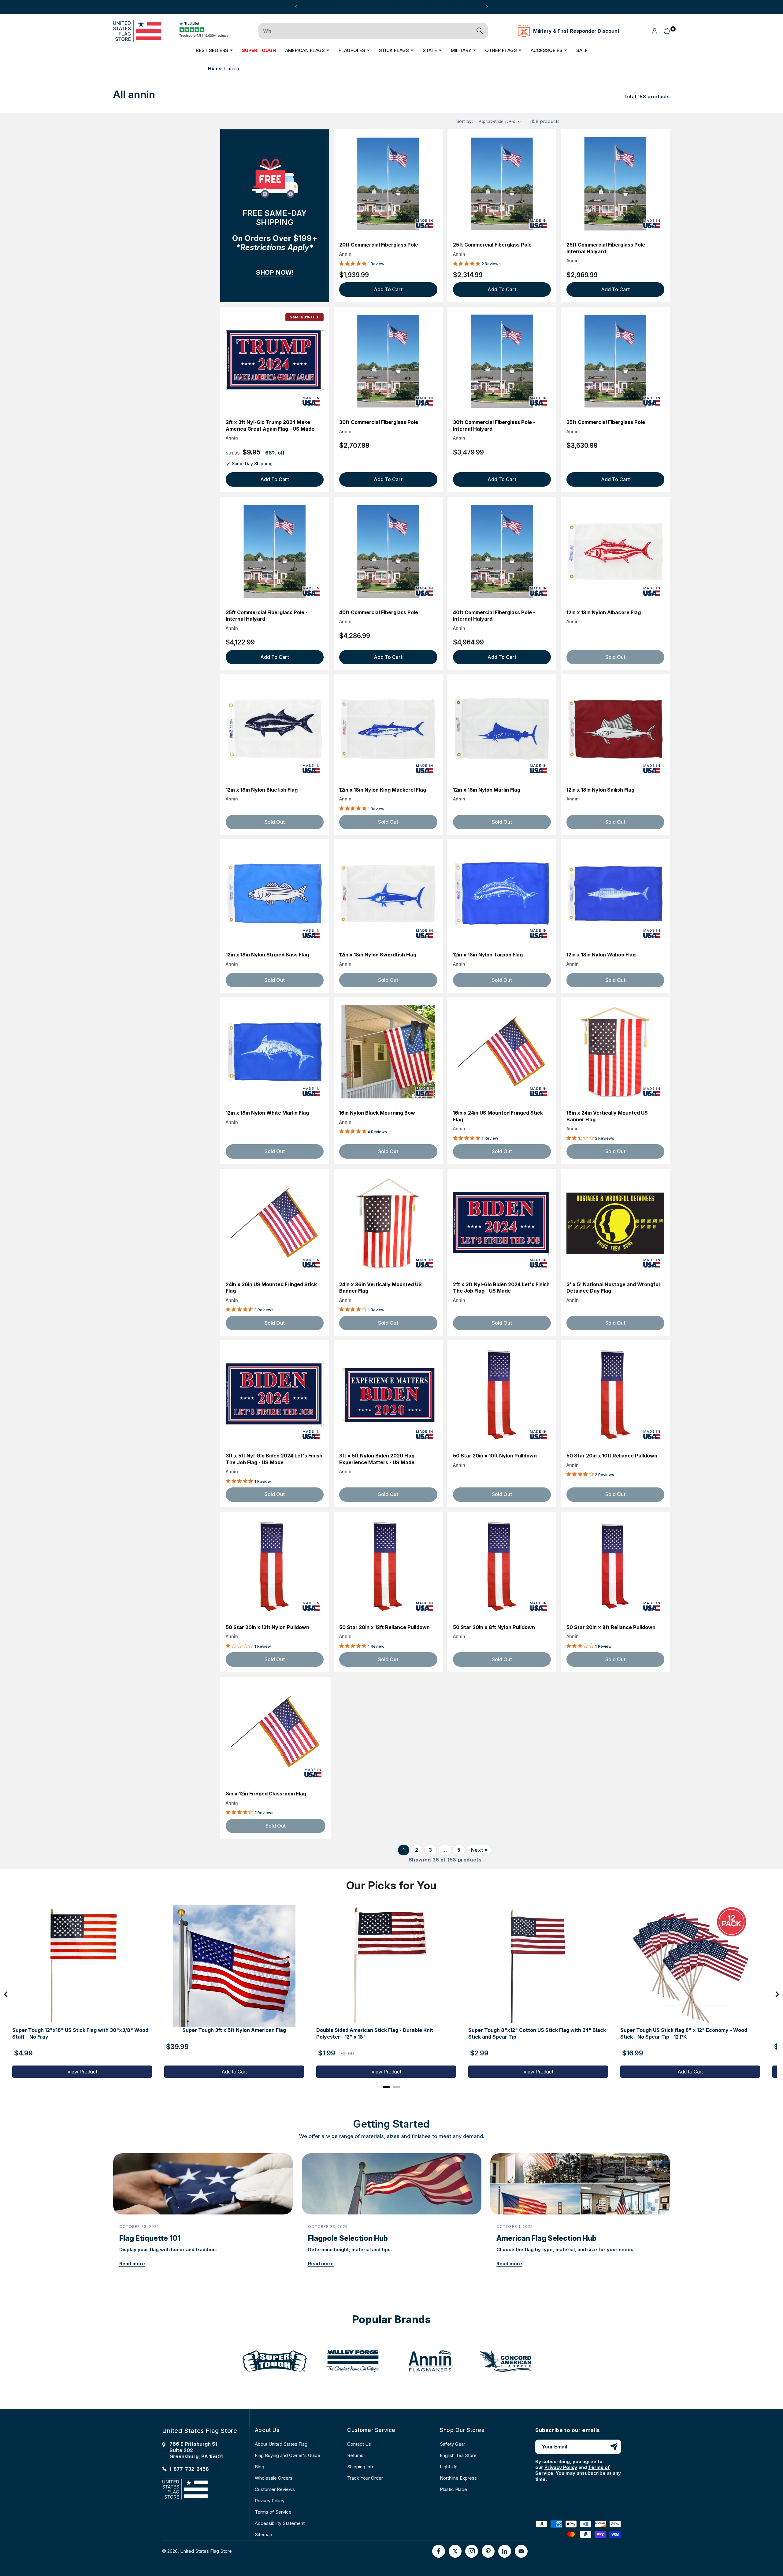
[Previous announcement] (296, 7)
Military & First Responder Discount (576, 31)
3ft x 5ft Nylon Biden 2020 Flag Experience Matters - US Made (377, 1459)
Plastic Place (453, 2489)
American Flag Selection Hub (546, 2238)
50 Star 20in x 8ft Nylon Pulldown (494, 1627)
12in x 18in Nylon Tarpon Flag (488, 955)
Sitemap (263, 2535)
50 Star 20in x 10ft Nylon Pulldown (495, 1456)
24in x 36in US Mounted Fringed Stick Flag (271, 1288)
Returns (355, 2455)
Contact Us (359, 2444)
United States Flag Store (206, 2551)
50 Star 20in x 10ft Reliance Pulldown (612, 1456)
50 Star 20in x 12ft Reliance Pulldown (384, 1627)
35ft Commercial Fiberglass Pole (606, 422)
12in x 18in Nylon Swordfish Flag (378, 955)
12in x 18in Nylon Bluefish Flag (262, 790)
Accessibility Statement (280, 2523)
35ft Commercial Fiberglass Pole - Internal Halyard (267, 616)
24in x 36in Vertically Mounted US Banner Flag (380, 1288)
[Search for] (480, 31)
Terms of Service (273, 2512)
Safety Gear (453, 2444)
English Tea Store (458, 2455)
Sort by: (465, 121)
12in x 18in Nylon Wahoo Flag (601, 955)
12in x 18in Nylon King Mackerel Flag (383, 790)
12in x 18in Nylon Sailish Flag (600, 790)
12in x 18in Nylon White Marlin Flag (267, 1113)
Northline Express (458, 2478)
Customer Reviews (275, 2489)
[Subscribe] (614, 2447)
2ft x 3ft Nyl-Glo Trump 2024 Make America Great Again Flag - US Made (270, 426)
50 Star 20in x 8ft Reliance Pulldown (611, 1627)
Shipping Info (361, 2467)
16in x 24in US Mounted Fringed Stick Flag (498, 1116)
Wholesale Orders (274, 2478)
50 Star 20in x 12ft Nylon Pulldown (267, 1627)
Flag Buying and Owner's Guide (288, 2455)
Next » (479, 1850)
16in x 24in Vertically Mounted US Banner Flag (607, 1116)
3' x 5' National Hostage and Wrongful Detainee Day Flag (613, 1288)
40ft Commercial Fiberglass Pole (379, 612)
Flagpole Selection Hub (348, 2238)
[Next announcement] (487, 7)
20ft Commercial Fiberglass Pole (379, 245)
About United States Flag (281, 2444)
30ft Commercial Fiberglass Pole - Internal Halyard (494, 426)
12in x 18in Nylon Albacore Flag (604, 612)
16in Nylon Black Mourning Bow (377, 1113)
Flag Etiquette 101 (150, 2238)
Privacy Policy (270, 2501)
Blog (260, 2467)
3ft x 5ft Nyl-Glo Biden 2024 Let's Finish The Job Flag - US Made (274, 1459)
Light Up (449, 2467)
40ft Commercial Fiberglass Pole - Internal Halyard (494, 616)
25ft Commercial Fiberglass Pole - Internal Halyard (607, 248)
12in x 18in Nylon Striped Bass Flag (267, 955)
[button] (214, 50)
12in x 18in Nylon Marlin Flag (487, 790)
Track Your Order (365, 2478)
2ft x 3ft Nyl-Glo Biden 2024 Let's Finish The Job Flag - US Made (501, 1288)
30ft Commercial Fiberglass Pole (379, 422)
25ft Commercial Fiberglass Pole (492, 245)
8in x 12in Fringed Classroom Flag (266, 1794)
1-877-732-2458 (189, 2469)
